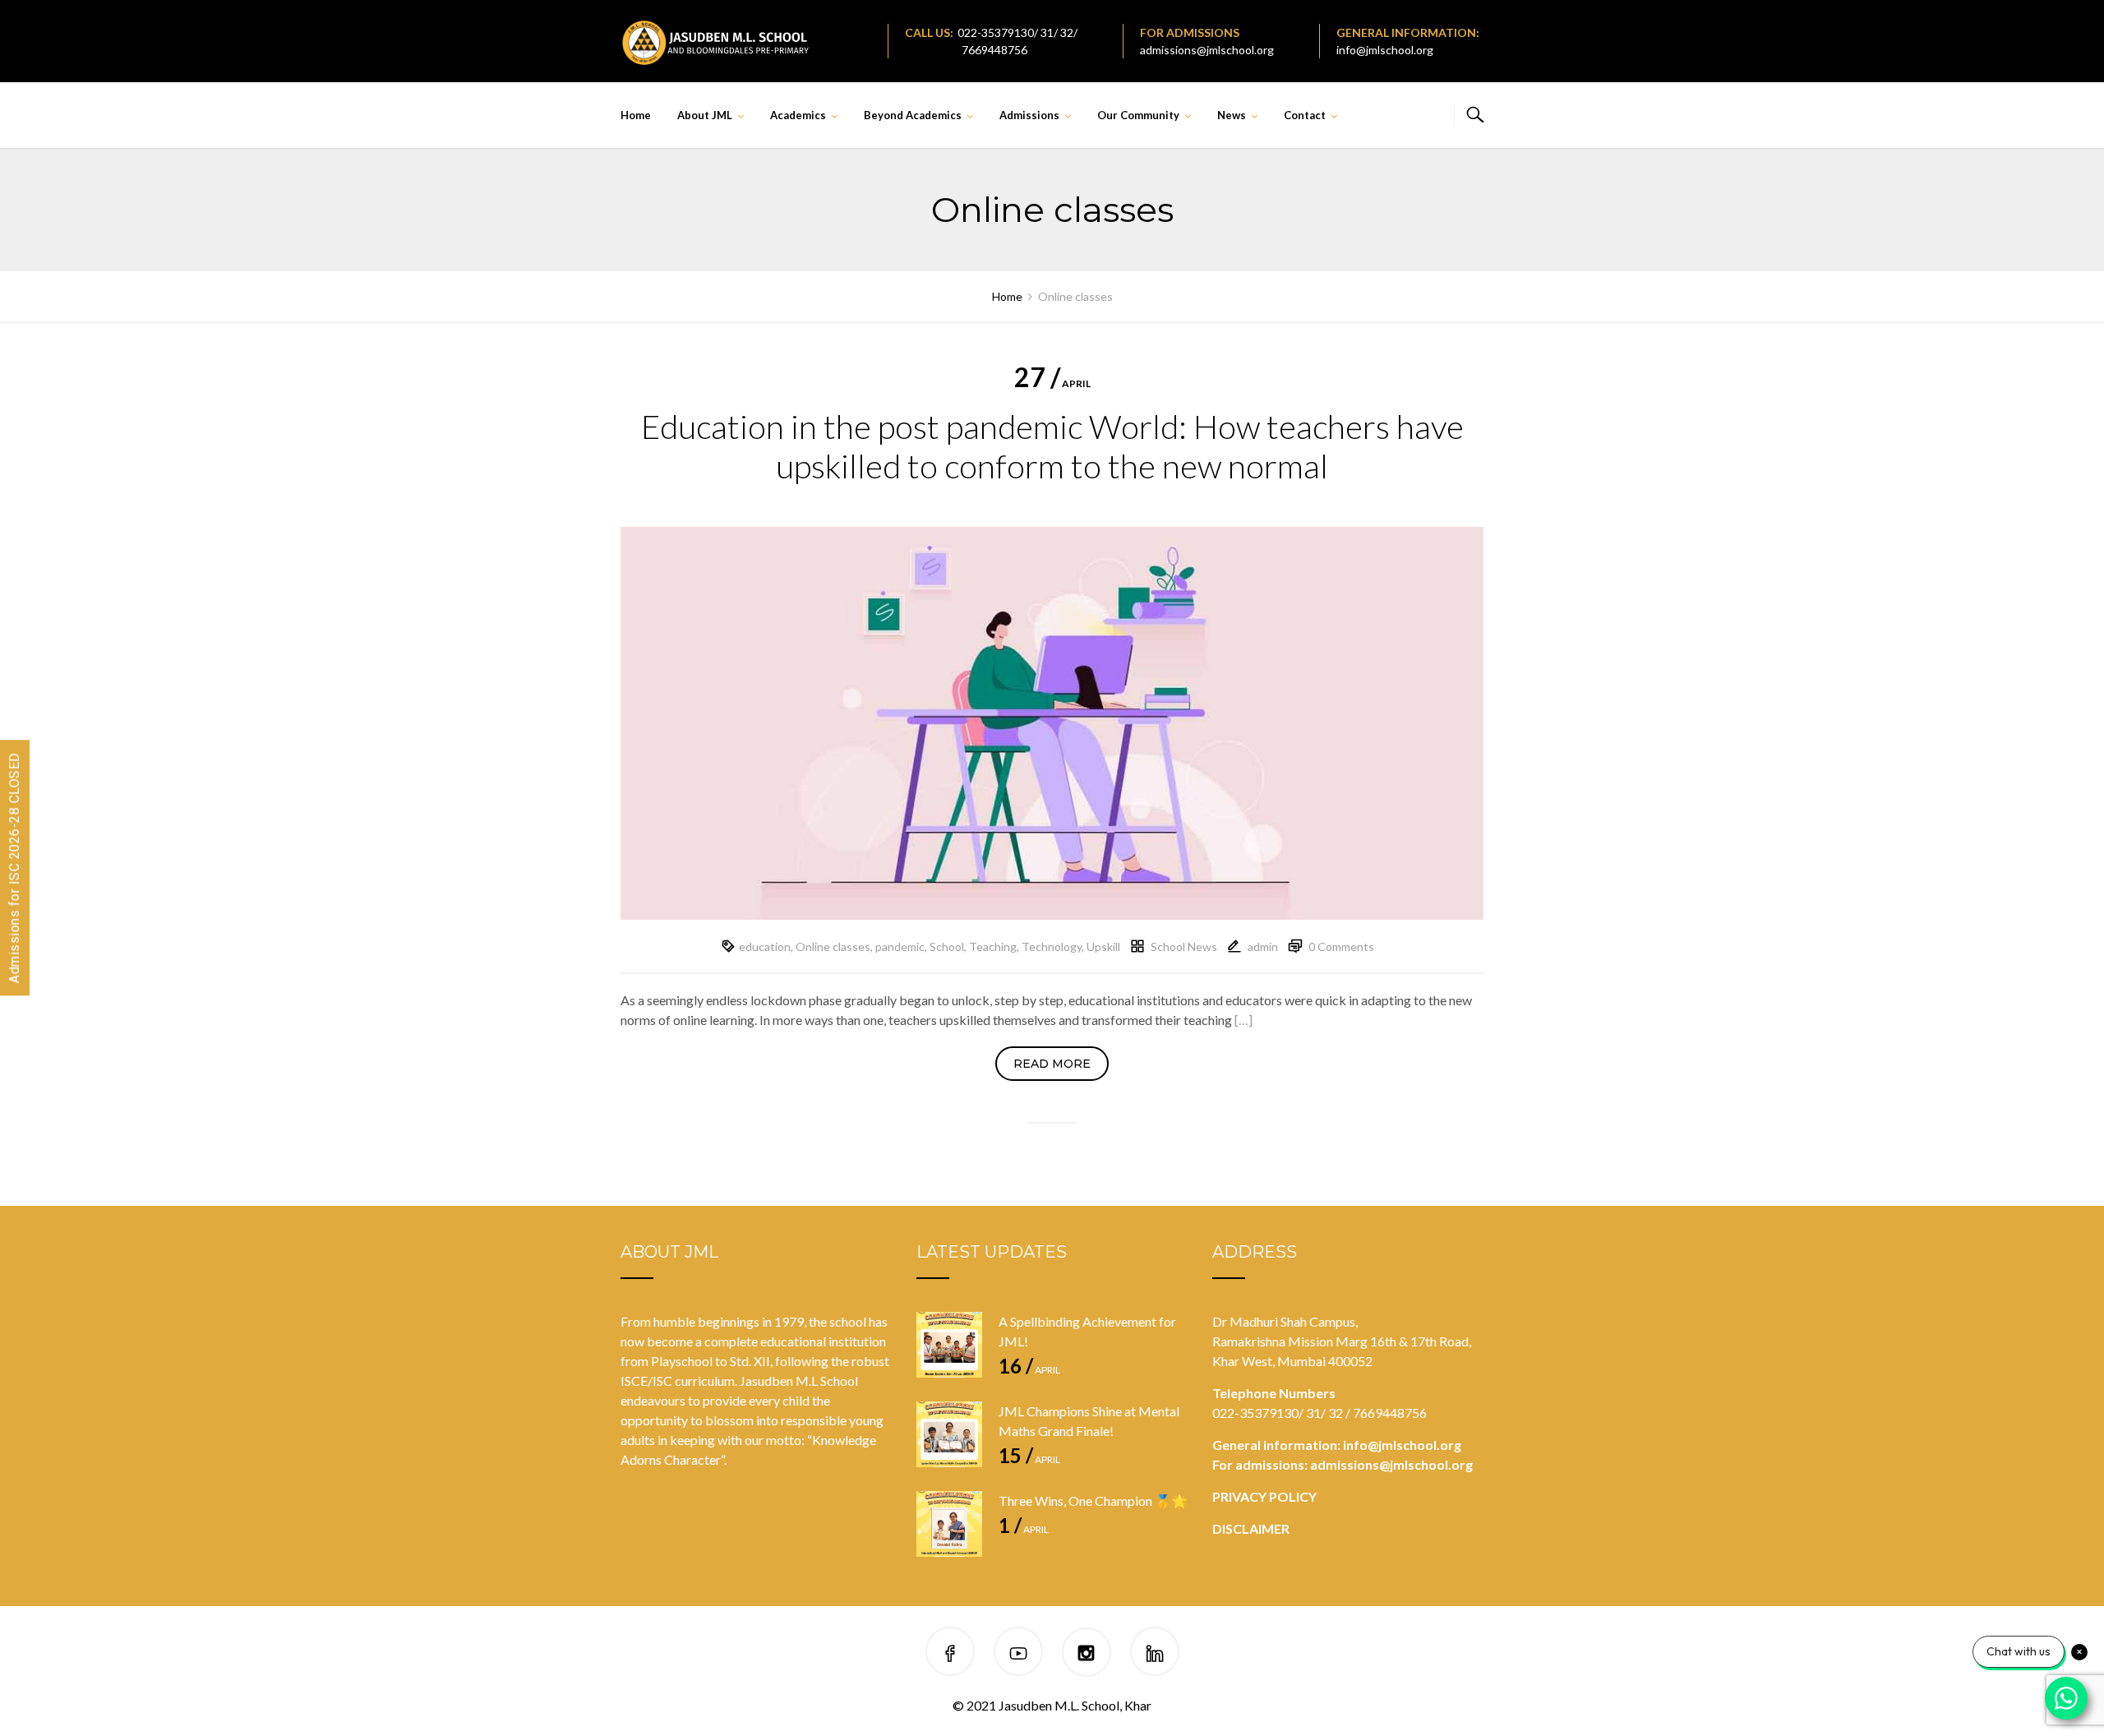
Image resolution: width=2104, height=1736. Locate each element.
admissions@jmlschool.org (1207, 50)
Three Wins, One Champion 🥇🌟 (1093, 1501)
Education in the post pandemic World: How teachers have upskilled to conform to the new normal (1052, 446)
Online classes (833, 946)
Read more (1052, 1064)
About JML (705, 115)
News (1232, 115)
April (1052, 383)
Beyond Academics (913, 115)
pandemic (900, 946)
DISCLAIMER (1251, 1528)
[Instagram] (1086, 1654)
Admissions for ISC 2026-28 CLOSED (14, 868)
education (765, 946)
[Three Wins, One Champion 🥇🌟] (949, 1524)
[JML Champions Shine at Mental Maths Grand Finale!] (949, 1434)
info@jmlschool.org (1385, 50)
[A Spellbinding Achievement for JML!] (949, 1345)
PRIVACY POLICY (1264, 1496)
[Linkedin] (1155, 1654)
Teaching (993, 946)
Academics (798, 115)
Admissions (1029, 115)
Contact (1305, 115)
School (947, 946)
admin (1263, 946)
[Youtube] (1018, 1654)
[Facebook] (950, 1654)
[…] (1243, 1020)
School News (1184, 946)
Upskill (1103, 946)
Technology (1052, 946)
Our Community (1138, 115)
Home (636, 115)
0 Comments (1341, 946)
